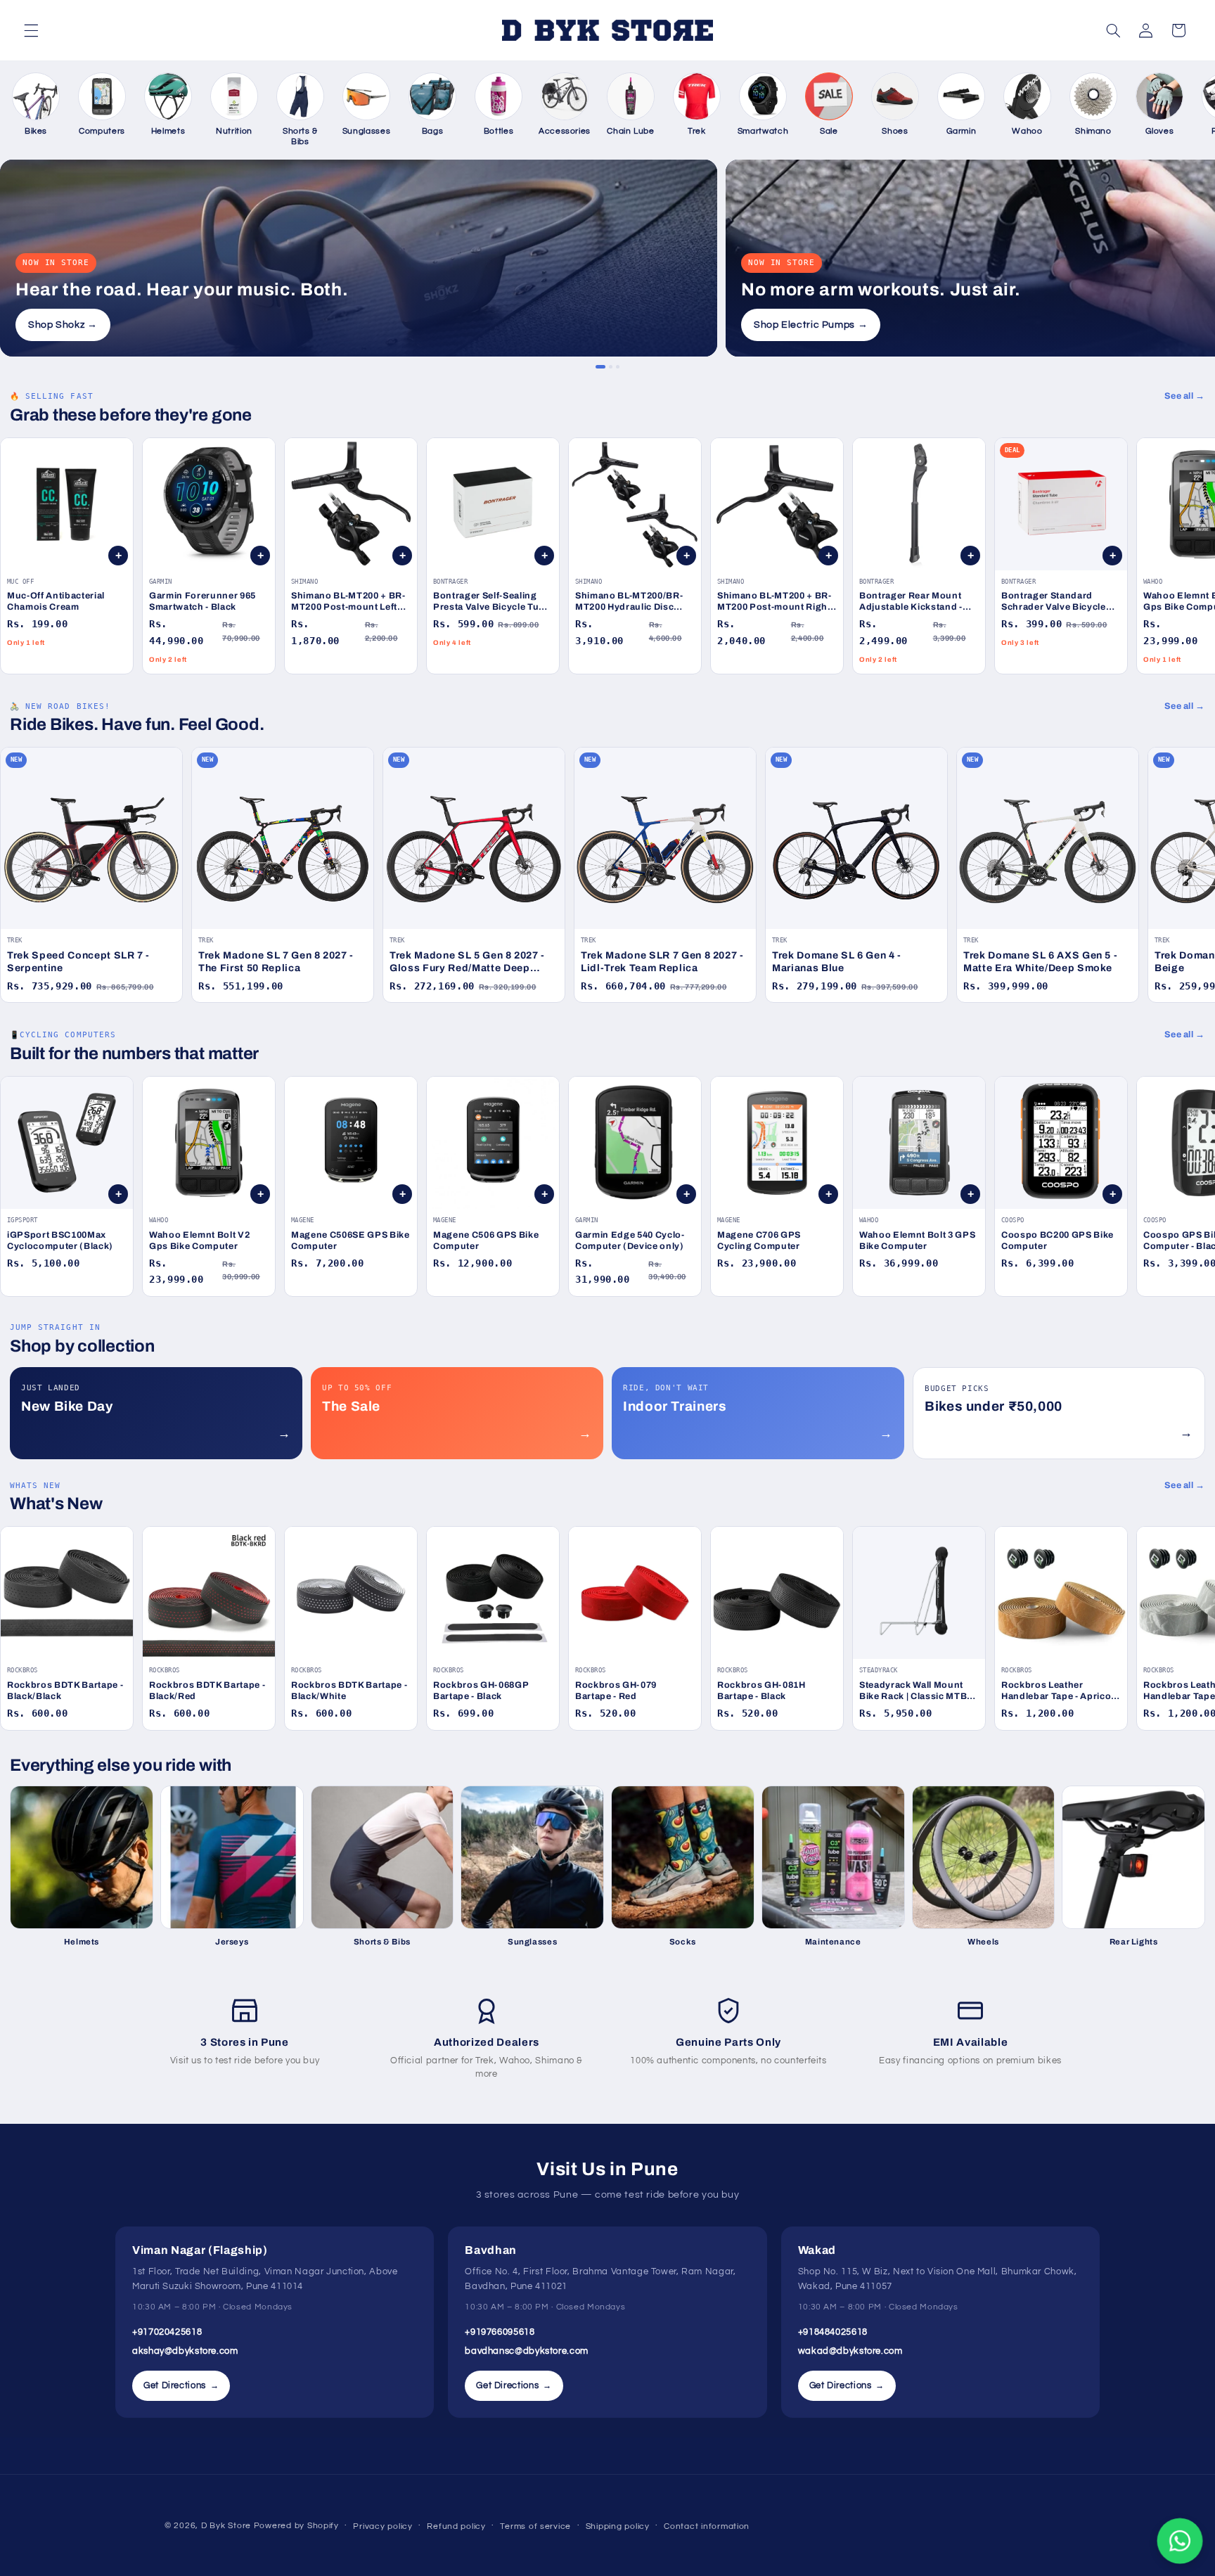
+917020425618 (167, 2332)
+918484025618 (833, 2332)
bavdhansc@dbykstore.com (527, 2351)
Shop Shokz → (63, 325)
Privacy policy (382, 2526)
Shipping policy (618, 2526)
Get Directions (181, 2385)
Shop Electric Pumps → (811, 325)
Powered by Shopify (296, 2526)
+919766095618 (500, 2332)
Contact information (707, 2526)
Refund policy (456, 2526)
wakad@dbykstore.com (850, 2351)
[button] (31, 30)
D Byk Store (227, 2526)
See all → (1185, 396)
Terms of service (535, 2526)
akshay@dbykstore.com (185, 2351)
